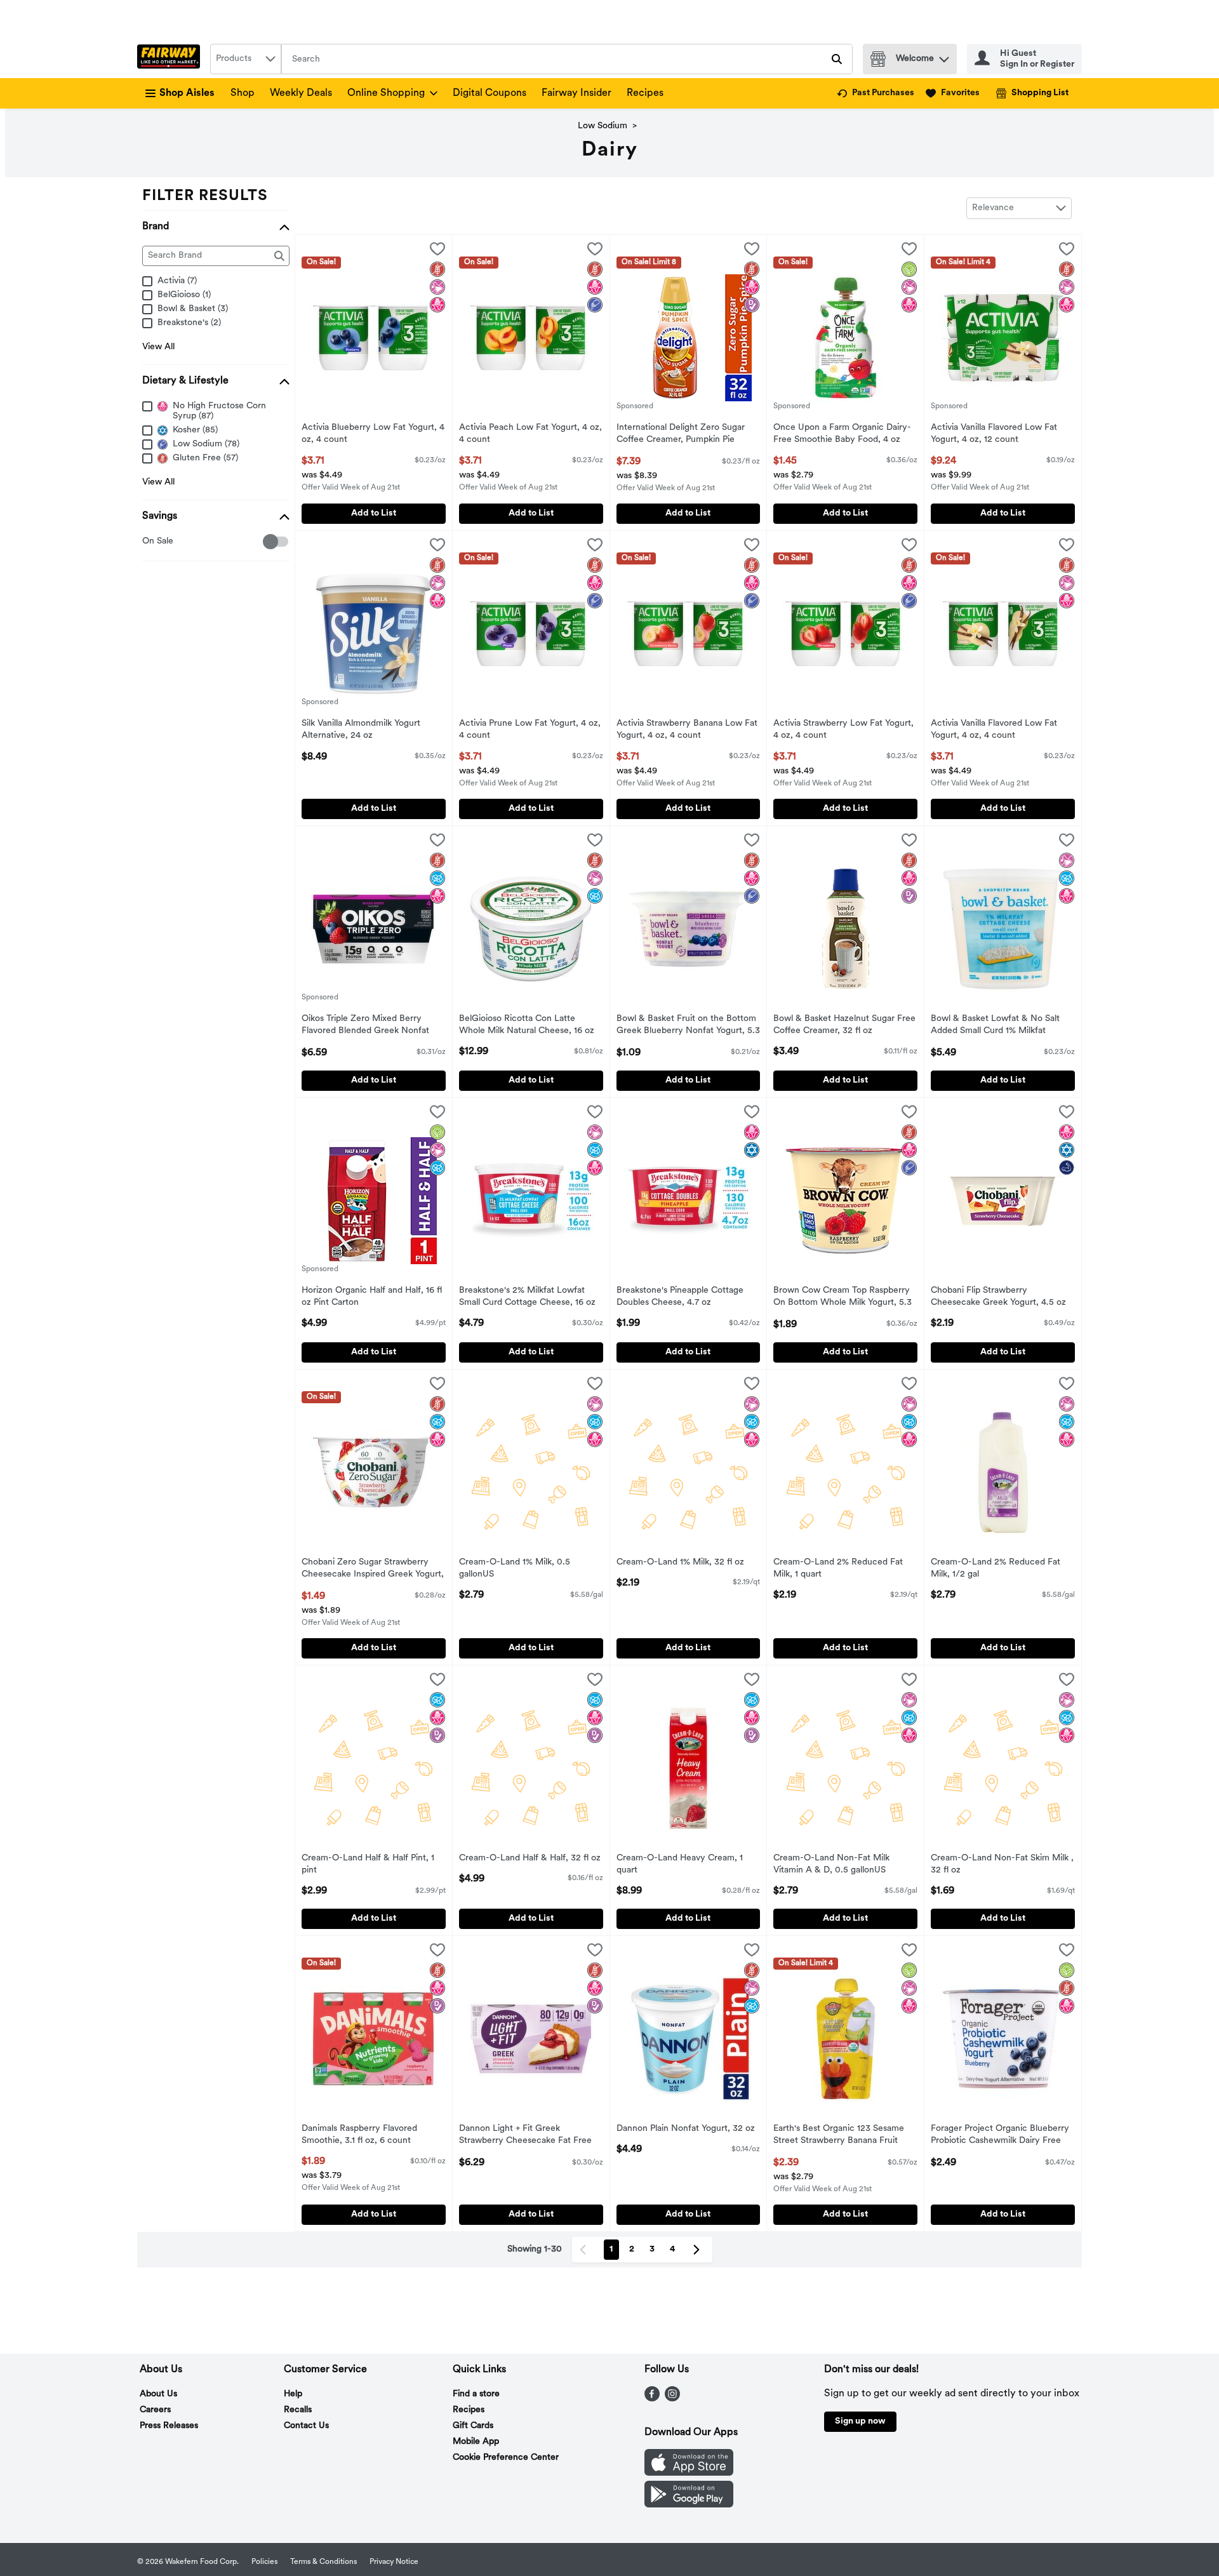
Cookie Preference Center (506, 2458)
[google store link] (689, 2505)
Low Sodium (603, 126)
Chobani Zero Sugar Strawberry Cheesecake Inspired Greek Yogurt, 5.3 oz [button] (373, 1570)
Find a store (476, 2394)
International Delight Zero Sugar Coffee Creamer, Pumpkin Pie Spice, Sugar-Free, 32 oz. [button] (681, 435)
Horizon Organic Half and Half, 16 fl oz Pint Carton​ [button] (372, 1297)
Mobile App (476, 2442)
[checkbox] (149, 542)
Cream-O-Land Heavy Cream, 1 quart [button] (680, 1865)
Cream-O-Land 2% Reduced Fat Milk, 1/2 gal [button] (996, 1569)
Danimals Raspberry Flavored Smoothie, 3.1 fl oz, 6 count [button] (359, 2135)
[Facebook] (652, 2399)
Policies (264, 2562)
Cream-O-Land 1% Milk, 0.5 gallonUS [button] (515, 1569)
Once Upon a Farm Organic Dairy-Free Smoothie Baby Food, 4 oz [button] (842, 434)
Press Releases (169, 2426)
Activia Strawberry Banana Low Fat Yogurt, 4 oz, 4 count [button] (687, 730)
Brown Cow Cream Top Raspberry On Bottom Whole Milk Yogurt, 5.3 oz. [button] (843, 1298)
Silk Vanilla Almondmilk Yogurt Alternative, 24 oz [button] (361, 730)
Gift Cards (473, 2426)
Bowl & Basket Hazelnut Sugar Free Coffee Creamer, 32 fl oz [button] (844, 1025)
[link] (876, 93)
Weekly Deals (301, 93)
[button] (944, 56)
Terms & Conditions (323, 2562)
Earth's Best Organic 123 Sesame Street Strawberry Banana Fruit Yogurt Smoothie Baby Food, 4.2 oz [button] (844, 2136)
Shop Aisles (187, 93)
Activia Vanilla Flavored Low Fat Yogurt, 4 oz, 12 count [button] (994, 434)
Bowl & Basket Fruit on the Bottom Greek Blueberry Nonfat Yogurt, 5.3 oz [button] (688, 1026)
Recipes (645, 93)
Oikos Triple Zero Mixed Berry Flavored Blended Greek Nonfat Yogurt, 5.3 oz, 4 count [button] (365, 1026)
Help (293, 2394)
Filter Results (205, 196)
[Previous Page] (585, 2250)
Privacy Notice (394, 2562)
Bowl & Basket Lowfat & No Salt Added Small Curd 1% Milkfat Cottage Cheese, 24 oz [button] (995, 1026)
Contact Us (306, 2426)
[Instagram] (672, 2399)
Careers (155, 2410)
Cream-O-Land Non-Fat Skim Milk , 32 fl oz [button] (1002, 1865)
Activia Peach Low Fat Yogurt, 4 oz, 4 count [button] (530, 434)
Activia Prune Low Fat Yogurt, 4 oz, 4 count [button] (530, 730)
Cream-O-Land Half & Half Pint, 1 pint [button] (368, 1865)
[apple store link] (689, 2473)
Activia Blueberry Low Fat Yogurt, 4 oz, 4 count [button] (373, 434)
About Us (158, 2394)
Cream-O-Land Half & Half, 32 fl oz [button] (530, 1859)
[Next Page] (699, 2250)
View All (158, 347)
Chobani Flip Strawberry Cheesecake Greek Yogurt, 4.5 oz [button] (998, 1297)
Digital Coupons (490, 93)
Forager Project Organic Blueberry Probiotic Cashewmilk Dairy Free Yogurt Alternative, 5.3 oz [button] (1000, 2136)
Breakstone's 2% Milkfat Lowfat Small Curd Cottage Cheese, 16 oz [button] (527, 1297)
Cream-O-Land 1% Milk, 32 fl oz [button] (680, 1563)
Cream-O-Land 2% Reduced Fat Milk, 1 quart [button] (838, 1569)
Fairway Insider (576, 93)
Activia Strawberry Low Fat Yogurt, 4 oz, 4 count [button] (843, 730)
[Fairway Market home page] (171, 59)
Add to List (374, 513)
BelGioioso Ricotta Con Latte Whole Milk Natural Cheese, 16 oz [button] (527, 1025)
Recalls (298, 2410)
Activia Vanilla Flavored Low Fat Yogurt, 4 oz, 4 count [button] (994, 730)
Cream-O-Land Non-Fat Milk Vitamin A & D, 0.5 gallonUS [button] (831, 1865)
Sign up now (860, 2421)
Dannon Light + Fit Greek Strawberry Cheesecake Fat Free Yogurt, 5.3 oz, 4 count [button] (525, 2136)
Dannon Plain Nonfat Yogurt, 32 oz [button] (686, 2129)
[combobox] (246, 59)
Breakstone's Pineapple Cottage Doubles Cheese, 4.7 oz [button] (680, 1297)
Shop (243, 93)
